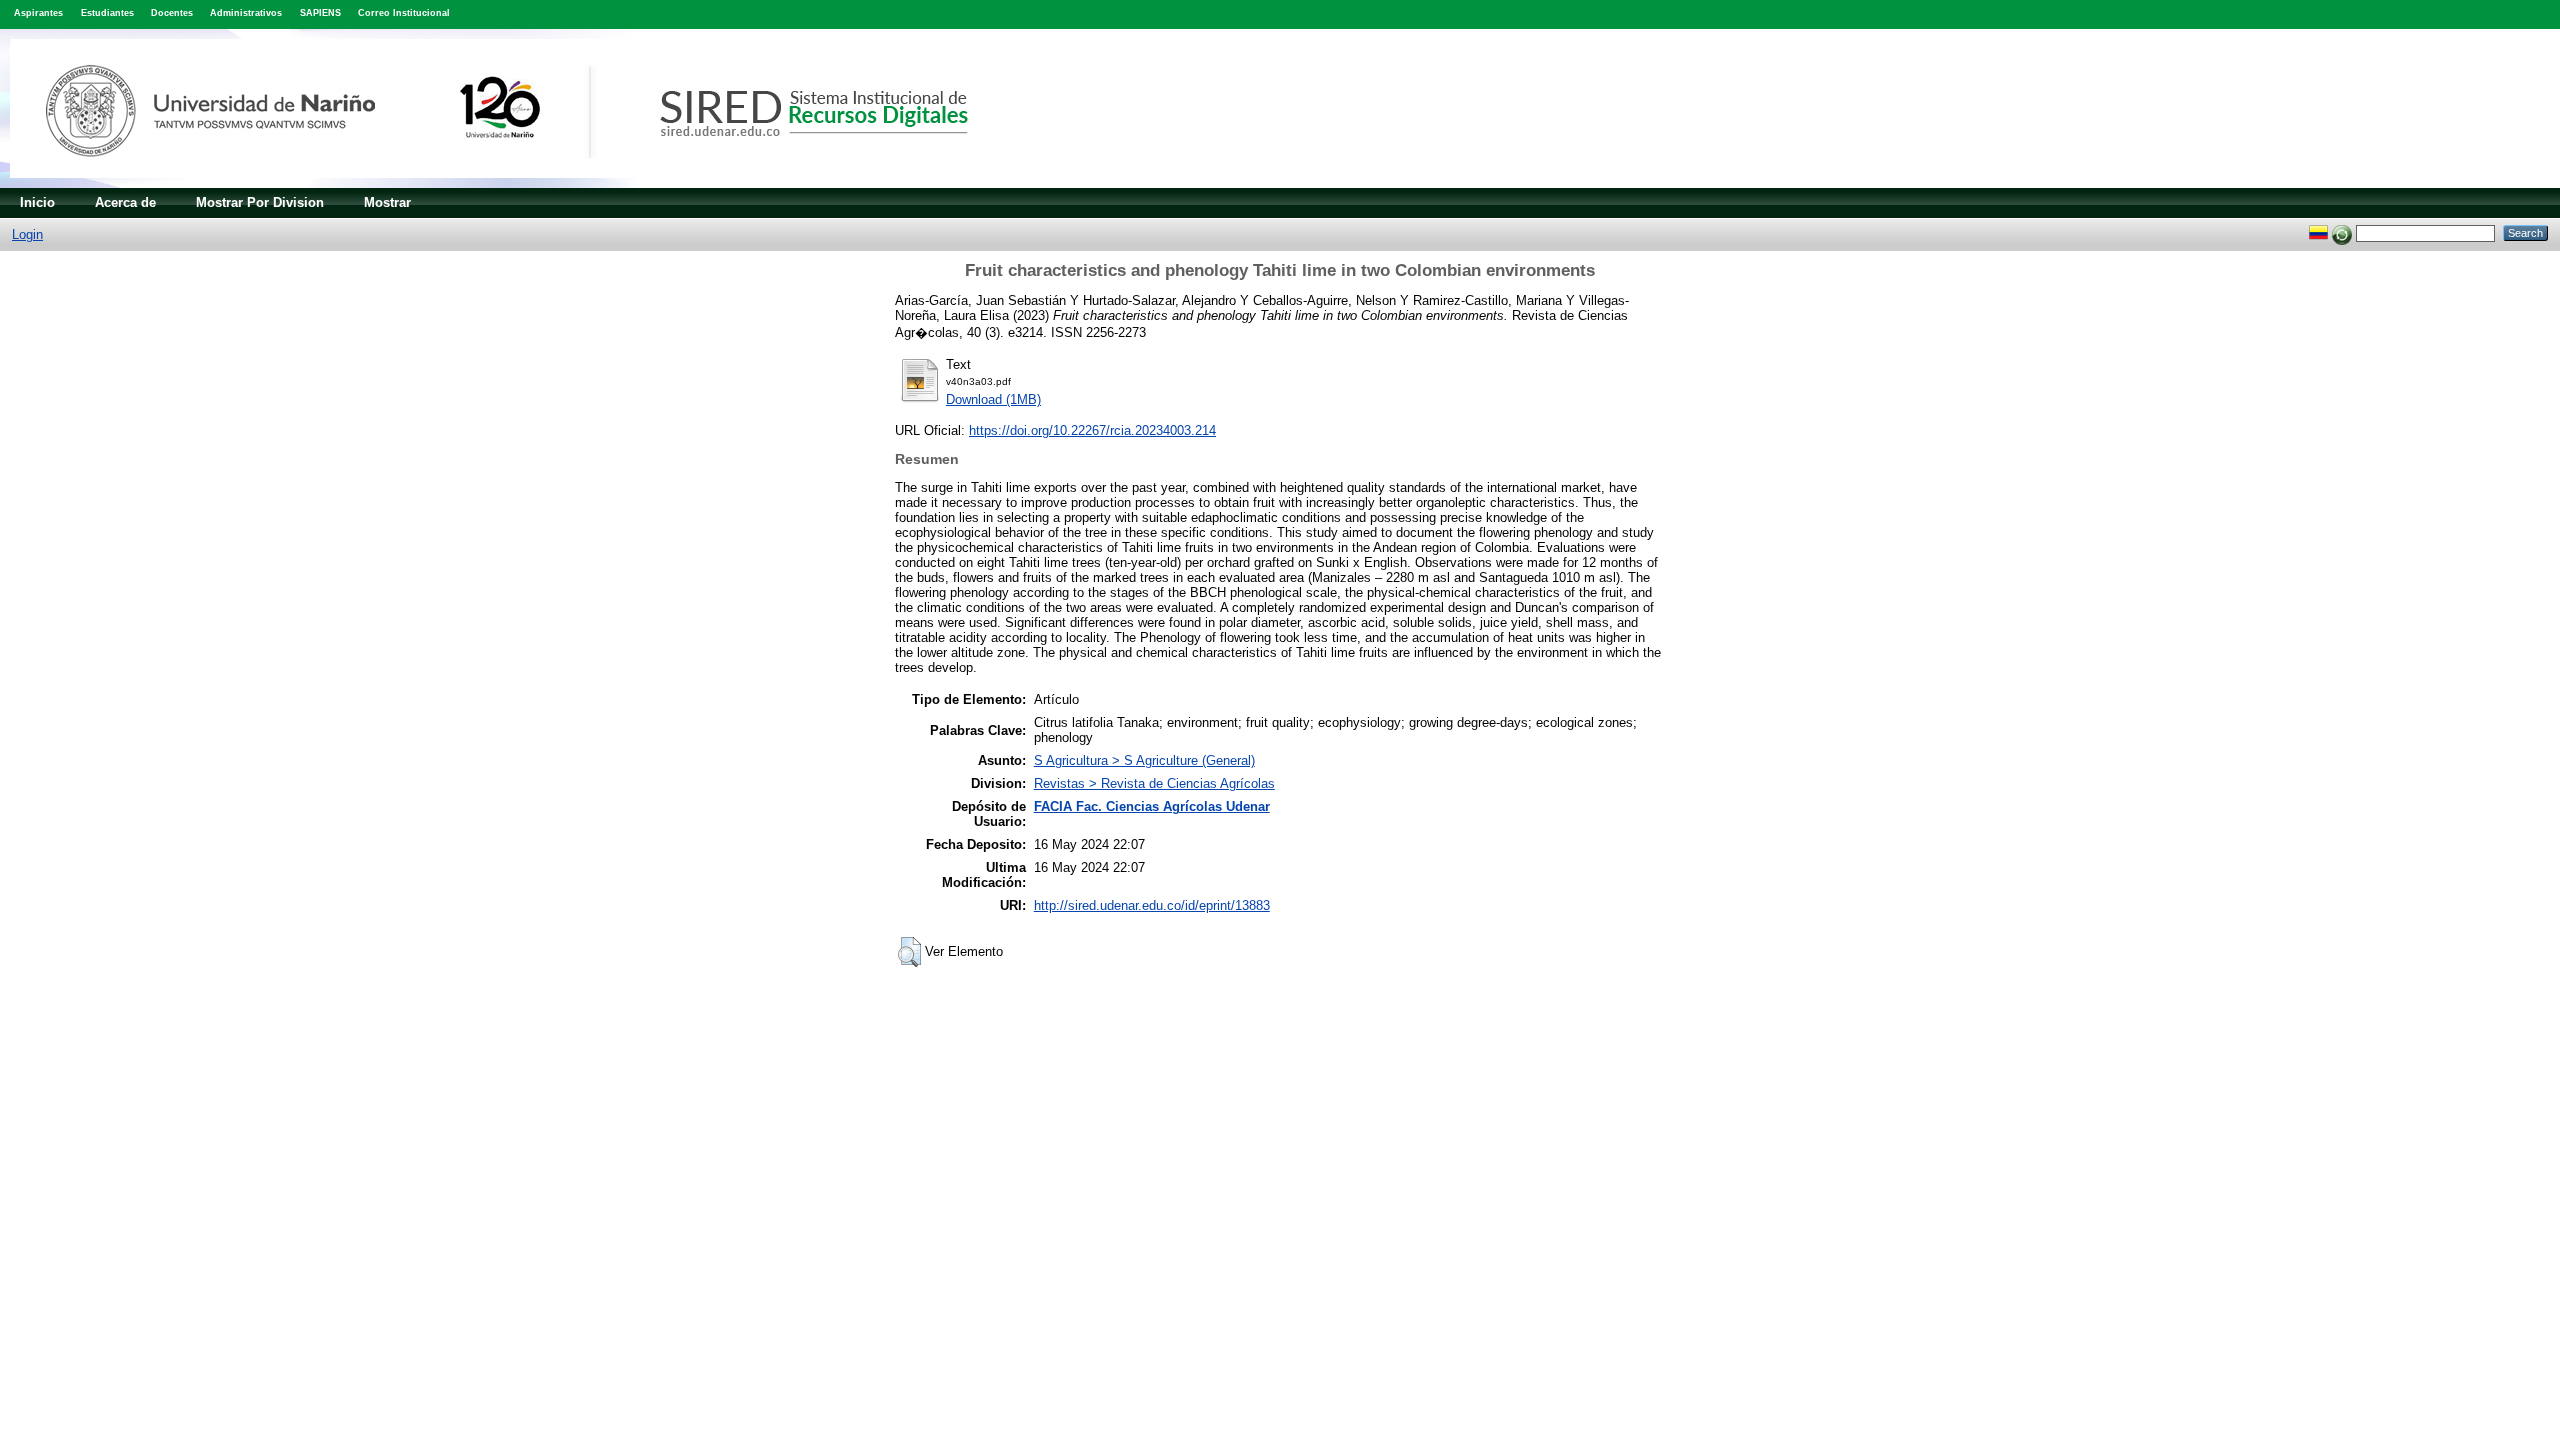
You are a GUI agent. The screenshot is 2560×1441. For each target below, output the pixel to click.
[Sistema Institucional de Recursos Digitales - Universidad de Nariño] (522, 183)
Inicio (37, 202)
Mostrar (387, 202)
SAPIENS (320, 13)
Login (27, 234)
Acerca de (125, 202)
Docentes (172, 13)
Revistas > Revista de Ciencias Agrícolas (1154, 783)
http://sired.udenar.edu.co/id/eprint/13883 (1152, 905)
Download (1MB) (993, 399)
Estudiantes (107, 13)
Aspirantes (38, 13)
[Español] (2318, 232)
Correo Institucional (404, 13)
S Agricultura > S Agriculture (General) (1144, 760)
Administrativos (246, 13)
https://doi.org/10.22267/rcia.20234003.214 (1092, 430)
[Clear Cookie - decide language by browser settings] (2342, 232)
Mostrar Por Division (260, 202)
